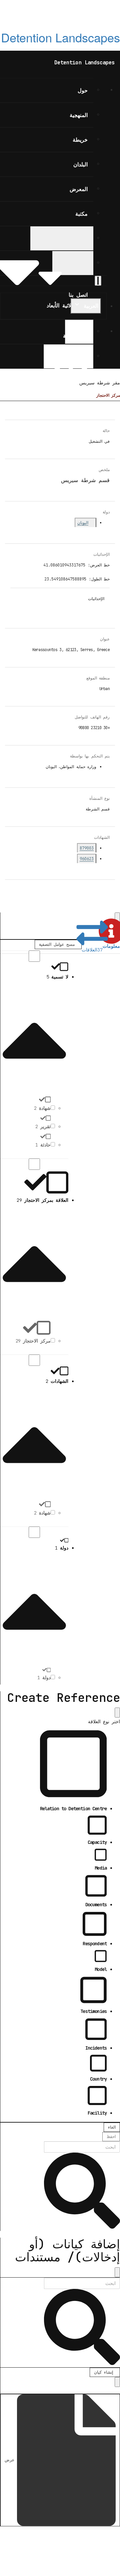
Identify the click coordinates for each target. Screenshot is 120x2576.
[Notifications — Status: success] (98, 281)
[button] (111, 936)
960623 (87, 859)
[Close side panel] (117, 917)
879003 (87, 848)
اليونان (83, 523)
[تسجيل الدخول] (68, 356)
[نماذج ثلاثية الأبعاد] (62, 238)
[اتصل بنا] (73, 263)
